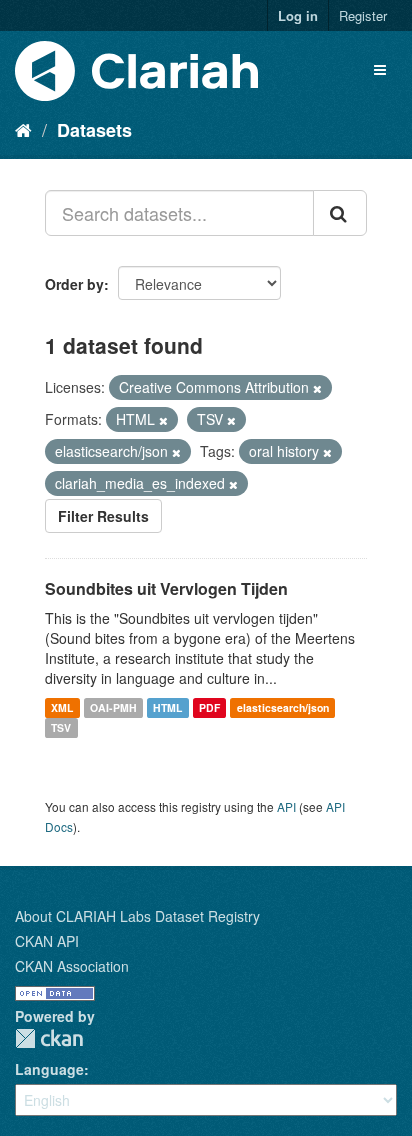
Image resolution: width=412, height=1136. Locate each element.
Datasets (94, 130)
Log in (298, 15)
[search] (340, 213)
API (286, 806)
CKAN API (47, 941)
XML (62, 707)
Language (49, 1069)
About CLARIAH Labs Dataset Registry (137, 916)
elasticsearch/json (283, 707)
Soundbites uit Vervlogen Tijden (166, 588)
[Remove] (317, 388)
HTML (167, 707)
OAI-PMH (113, 707)
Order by (74, 284)
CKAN (49, 1038)
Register (363, 15)
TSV (61, 727)
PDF (209, 707)
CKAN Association (72, 966)
